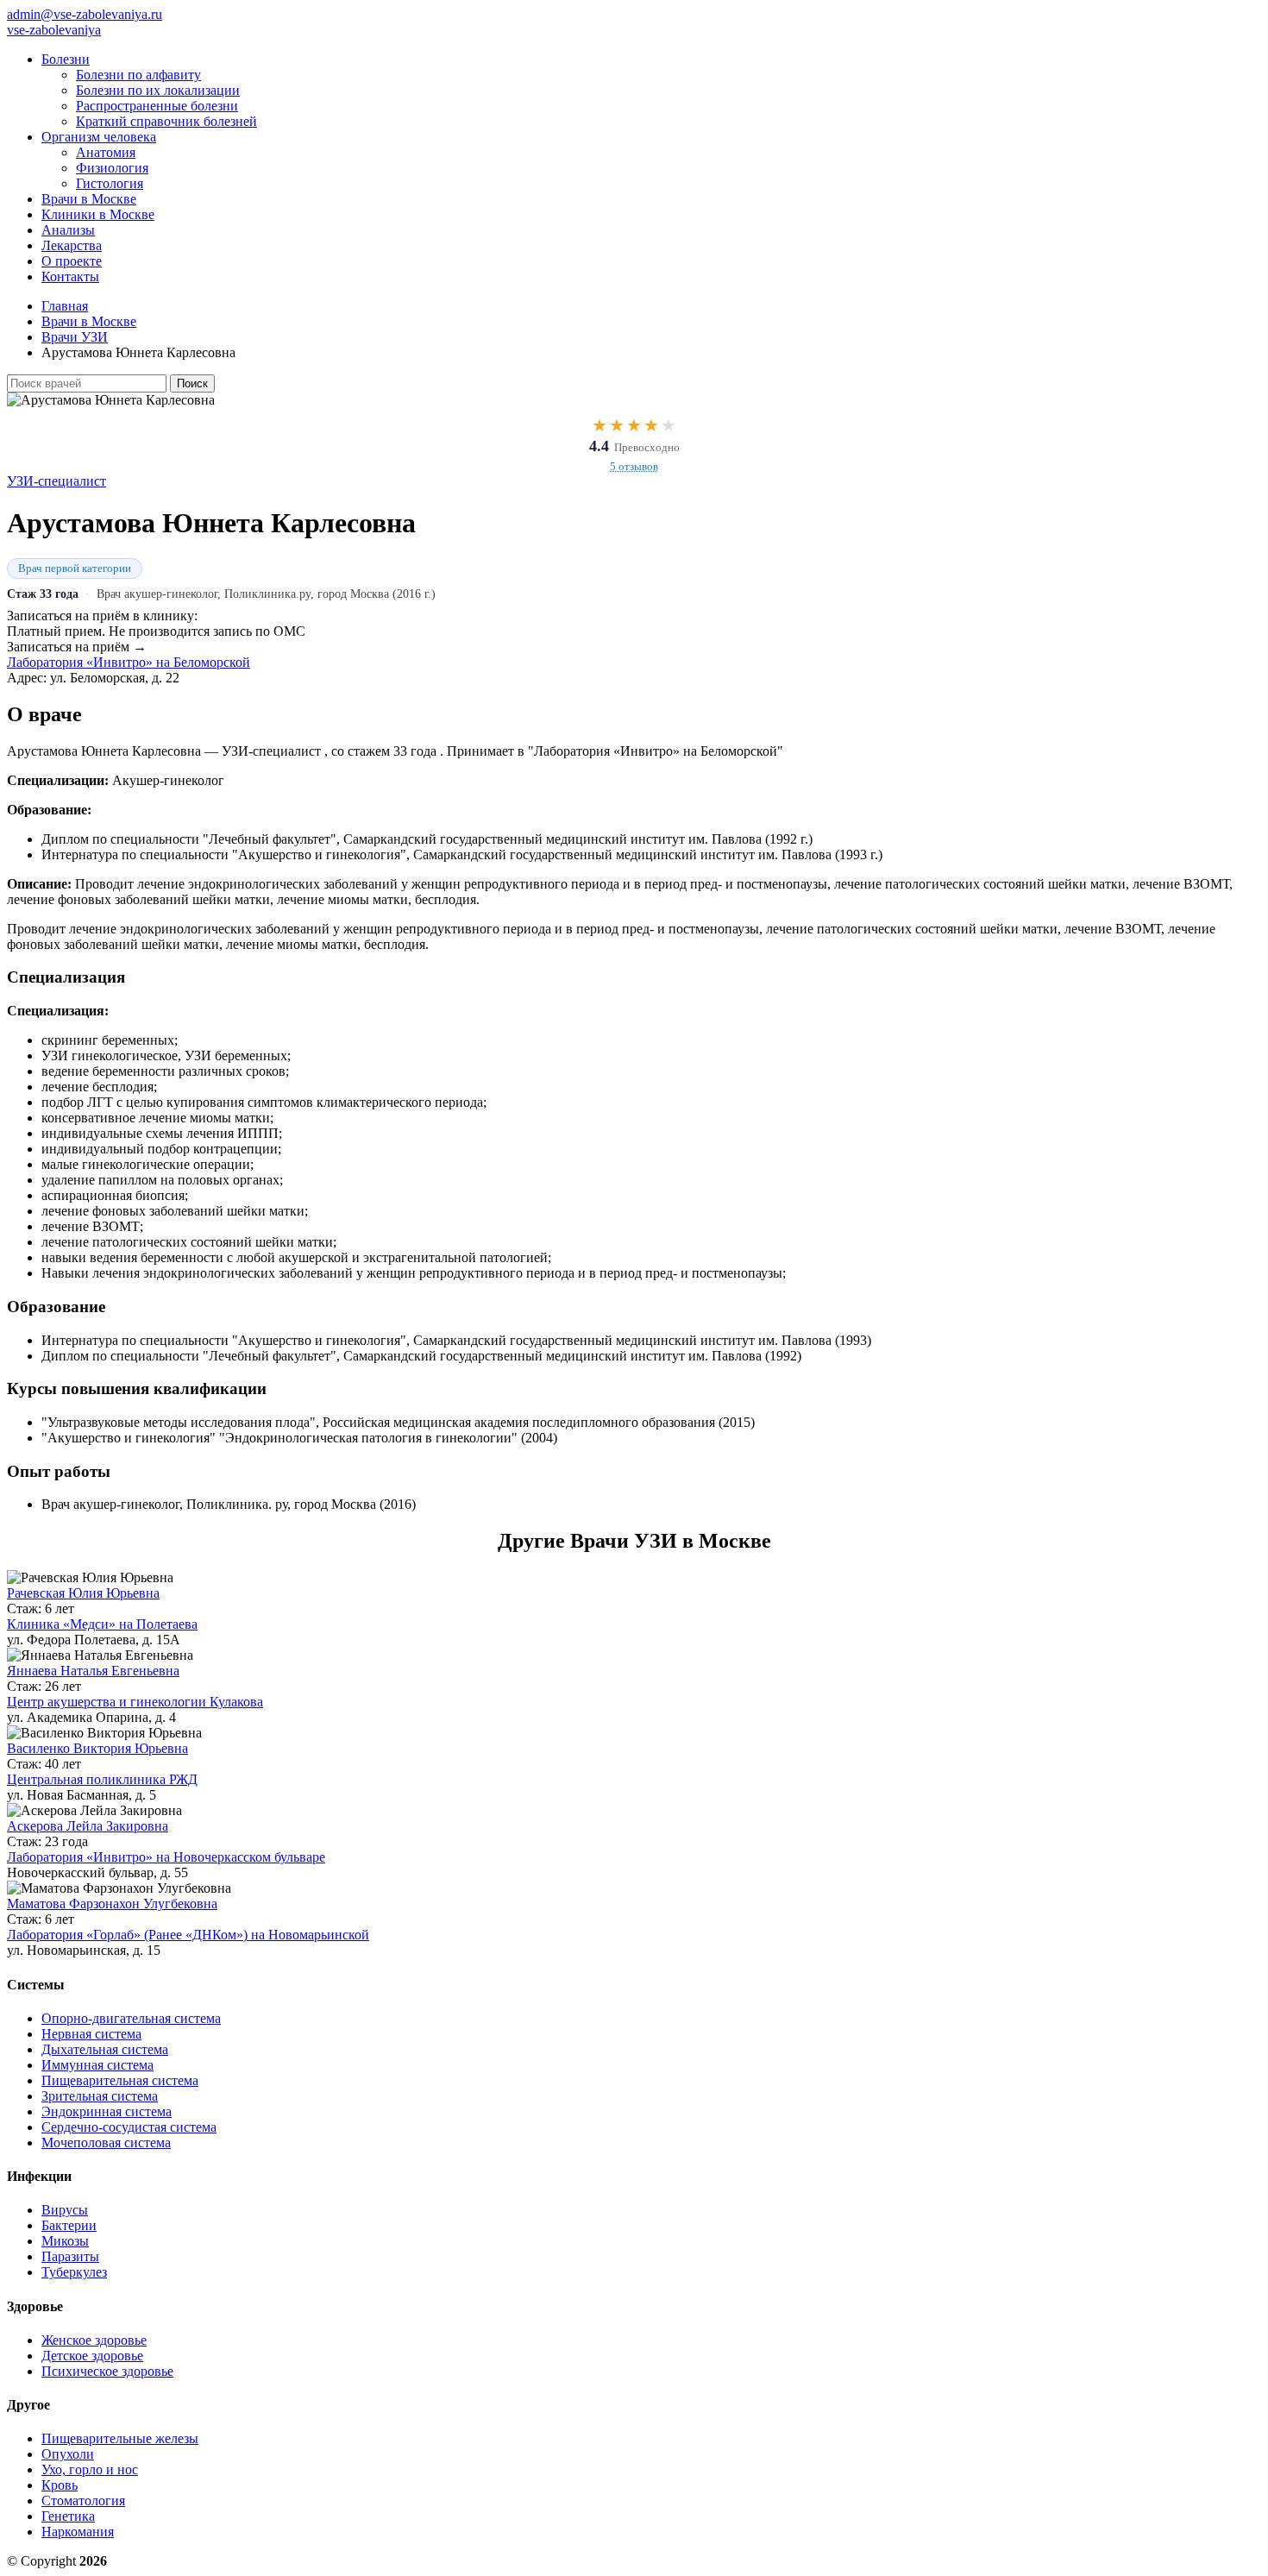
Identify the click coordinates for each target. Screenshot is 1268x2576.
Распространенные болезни (157, 106)
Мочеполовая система (106, 2142)
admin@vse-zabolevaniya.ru (85, 14)
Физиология (112, 168)
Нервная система (91, 2034)
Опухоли (68, 2454)
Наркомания (78, 2532)
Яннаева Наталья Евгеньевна (93, 1671)
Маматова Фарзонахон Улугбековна (112, 1904)
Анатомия (106, 152)
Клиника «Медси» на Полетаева (102, 1624)
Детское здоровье (92, 2356)
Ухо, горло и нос (90, 2469)
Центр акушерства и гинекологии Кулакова (135, 1702)
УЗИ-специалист (56, 481)
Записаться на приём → (77, 647)
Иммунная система (97, 2065)
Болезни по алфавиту (138, 75)
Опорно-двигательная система (131, 2018)
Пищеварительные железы (120, 2438)
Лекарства (72, 245)
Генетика (68, 2516)
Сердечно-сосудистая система (129, 2127)
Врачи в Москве (89, 199)
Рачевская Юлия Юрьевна (83, 1593)
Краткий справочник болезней (166, 121)
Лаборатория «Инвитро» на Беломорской (129, 662)
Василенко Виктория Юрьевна (97, 1748)
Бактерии (69, 2225)
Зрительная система (100, 2096)
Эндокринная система (107, 2111)
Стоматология (83, 2501)
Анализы (68, 230)
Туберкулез (74, 2272)
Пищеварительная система (120, 2080)
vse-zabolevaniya (54, 30)
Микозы (65, 2241)
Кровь (60, 2485)
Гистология (110, 183)
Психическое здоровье (107, 2371)
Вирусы (65, 2210)
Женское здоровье (94, 2340)
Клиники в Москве (98, 214)
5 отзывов (634, 466)
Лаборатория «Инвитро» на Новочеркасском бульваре (166, 1857)
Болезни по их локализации (158, 90)
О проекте (72, 261)
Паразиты (70, 2256)
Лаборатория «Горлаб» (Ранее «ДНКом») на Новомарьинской (188, 1935)
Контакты (70, 276)
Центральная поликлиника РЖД (102, 1779)
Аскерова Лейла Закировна (88, 1826)
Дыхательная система (105, 2049)
